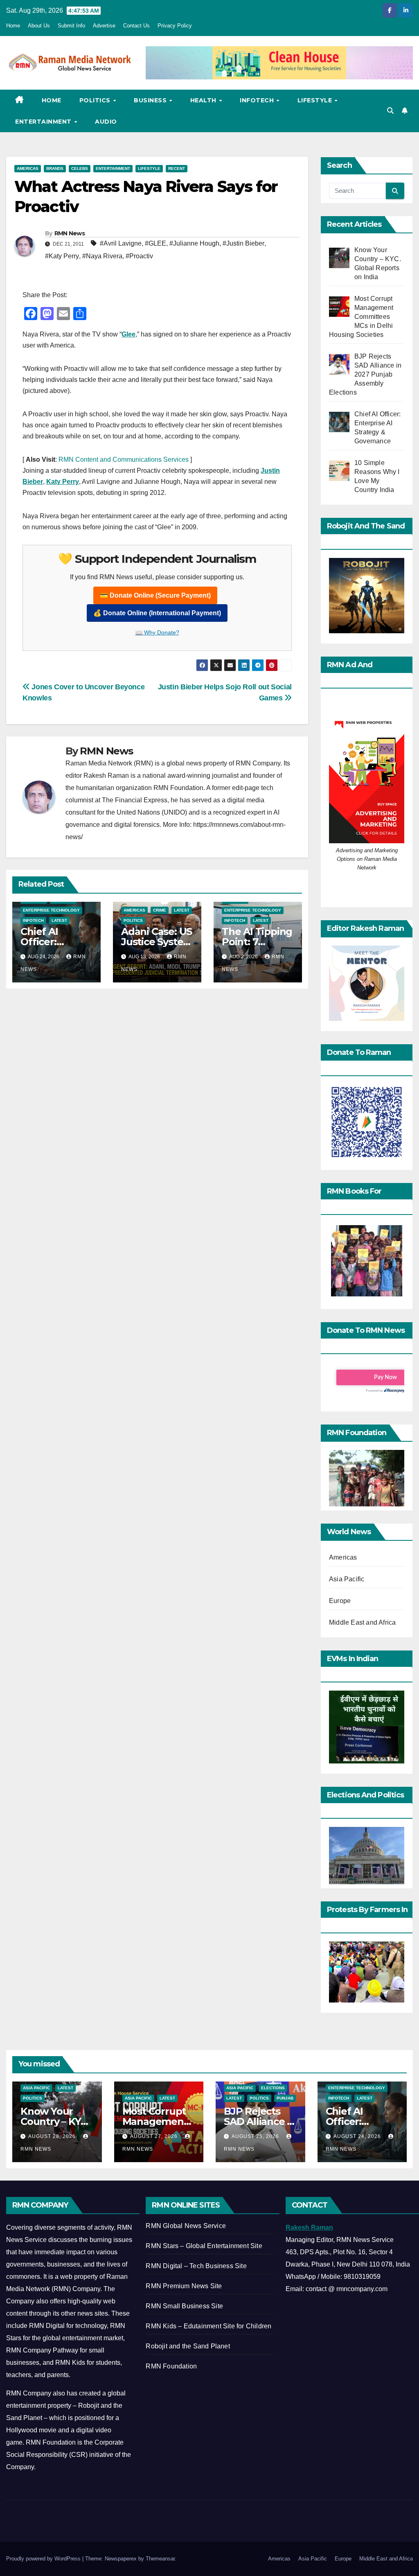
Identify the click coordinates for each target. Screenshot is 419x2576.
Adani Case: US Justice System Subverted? (157, 942)
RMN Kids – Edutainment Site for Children (208, 2326)
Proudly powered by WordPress (44, 2559)
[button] (390, 111)
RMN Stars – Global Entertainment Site (204, 2246)
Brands (55, 168)
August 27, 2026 (155, 2136)
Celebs (80, 168)
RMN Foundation (171, 2366)
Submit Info (71, 26)
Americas (28, 168)
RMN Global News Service (186, 2226)
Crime (160, 910)
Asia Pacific (347, 1579)
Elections (273, 2088)
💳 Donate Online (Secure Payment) (155, 595)
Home (13, 26)
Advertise (104, 26)
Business (151, 100)
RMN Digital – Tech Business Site (196, 2266)
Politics (96, 100)
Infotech (258, 100)
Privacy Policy (175, 26)
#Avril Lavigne (121, 243)
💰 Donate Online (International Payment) (157, 613)
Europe (340, 1601)
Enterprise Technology (51, 910)
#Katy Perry (62, 256)
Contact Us (136, 26)
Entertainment (44, 122)
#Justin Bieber (243, 243)
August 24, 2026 (358, 2136)
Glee (128, 334)
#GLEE (155, 243)
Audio (106, 122)
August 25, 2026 (256, 2136)
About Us (39, 26)
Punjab (285, 2098)
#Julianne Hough (194, 243)
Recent (177, 168)
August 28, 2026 (53, 2136)
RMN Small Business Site (184, 2306)
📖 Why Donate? (157, 632)
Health (204, 100)
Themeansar (160, 2559)
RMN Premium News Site (184, 2286)
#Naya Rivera (102, 256)
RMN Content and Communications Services (124, 459)
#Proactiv (139, 256)
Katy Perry (63, 482)
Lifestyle (316, 100)
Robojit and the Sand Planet (188, 2346)
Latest (59, 920)
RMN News (70, 233)
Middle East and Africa (362, 1622)
